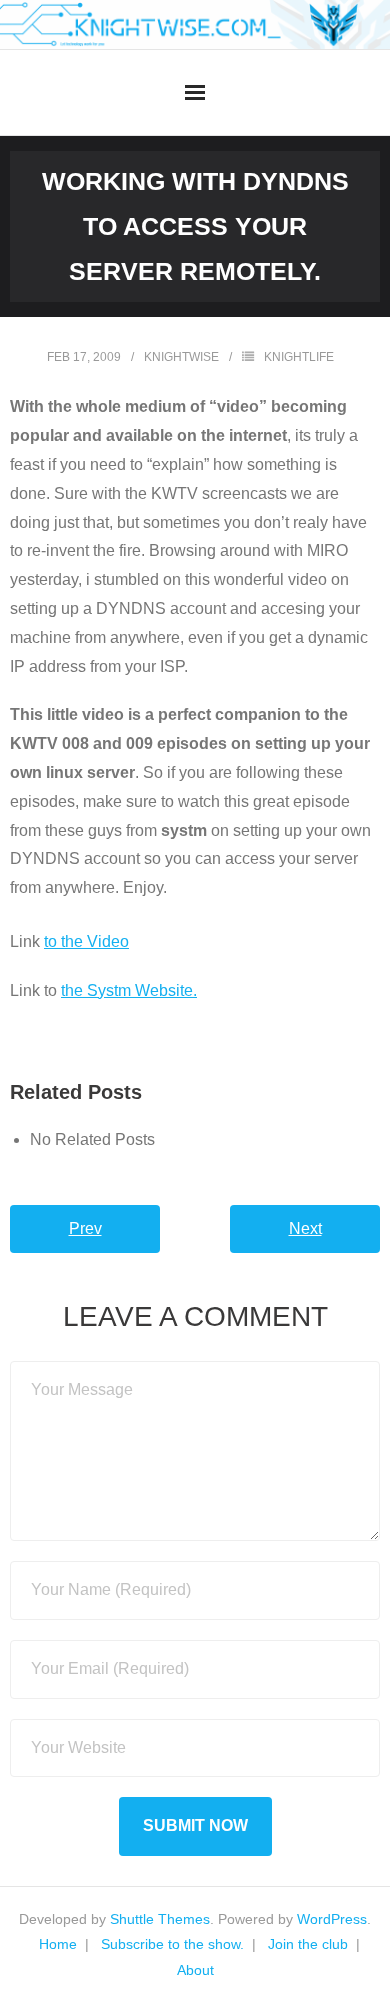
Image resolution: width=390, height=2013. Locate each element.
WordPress (332, 1919)
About (195, 1970)
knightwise (181, 357)
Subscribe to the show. (172, 1944)
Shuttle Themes (160, 1919)
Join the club (308, 1944)
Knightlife (299, 357)
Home (58, 1944)
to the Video (86, 941)
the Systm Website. (129, 990)
